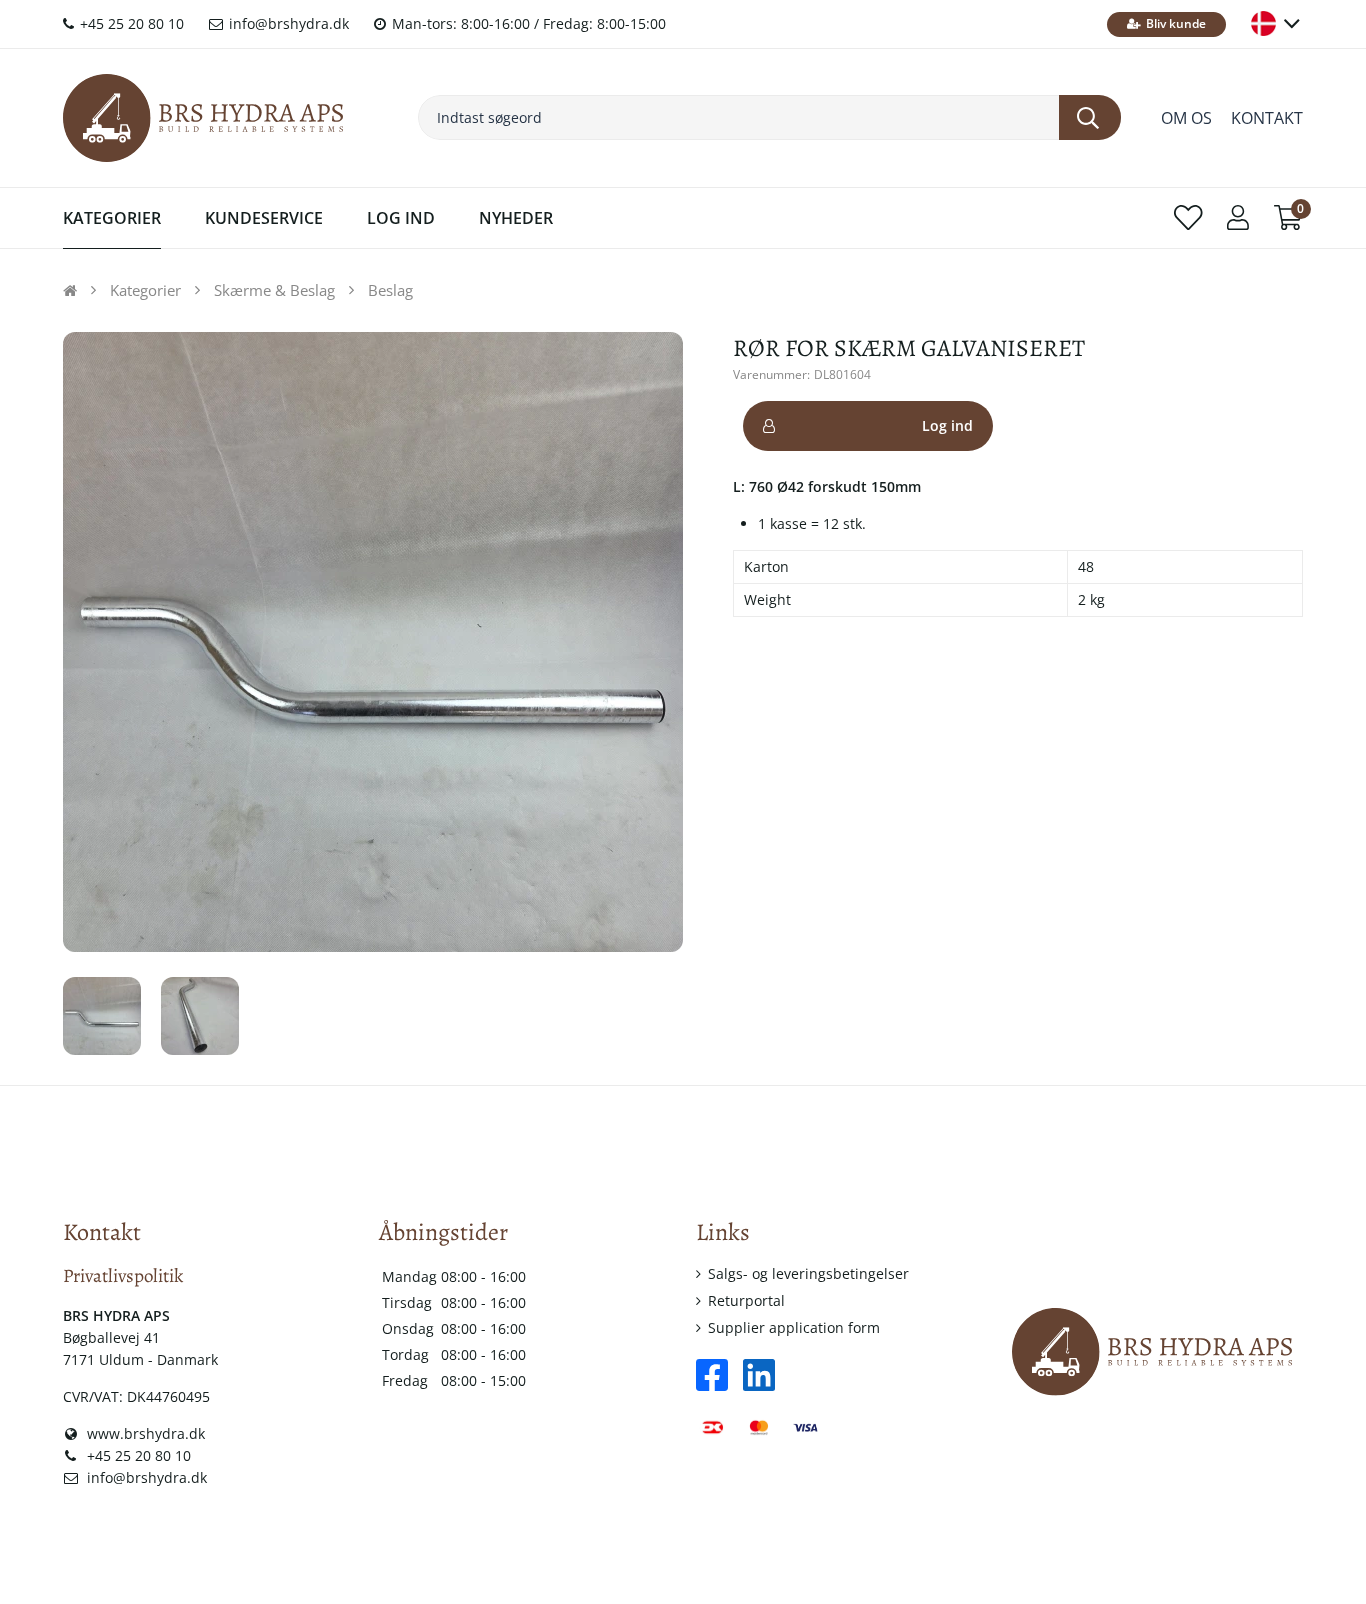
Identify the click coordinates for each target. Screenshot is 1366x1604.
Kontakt (1267, 118)
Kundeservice (264, 218)
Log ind (947, 425)
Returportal (746, 1300)
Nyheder (516, 218)
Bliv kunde (1174, 23)
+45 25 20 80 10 (130, 23)
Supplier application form (794, 1327)
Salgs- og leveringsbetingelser (808, 1273)
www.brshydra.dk (144, 1433)
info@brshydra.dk (287, 23)
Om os (1186, 118)
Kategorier (112, 218)
